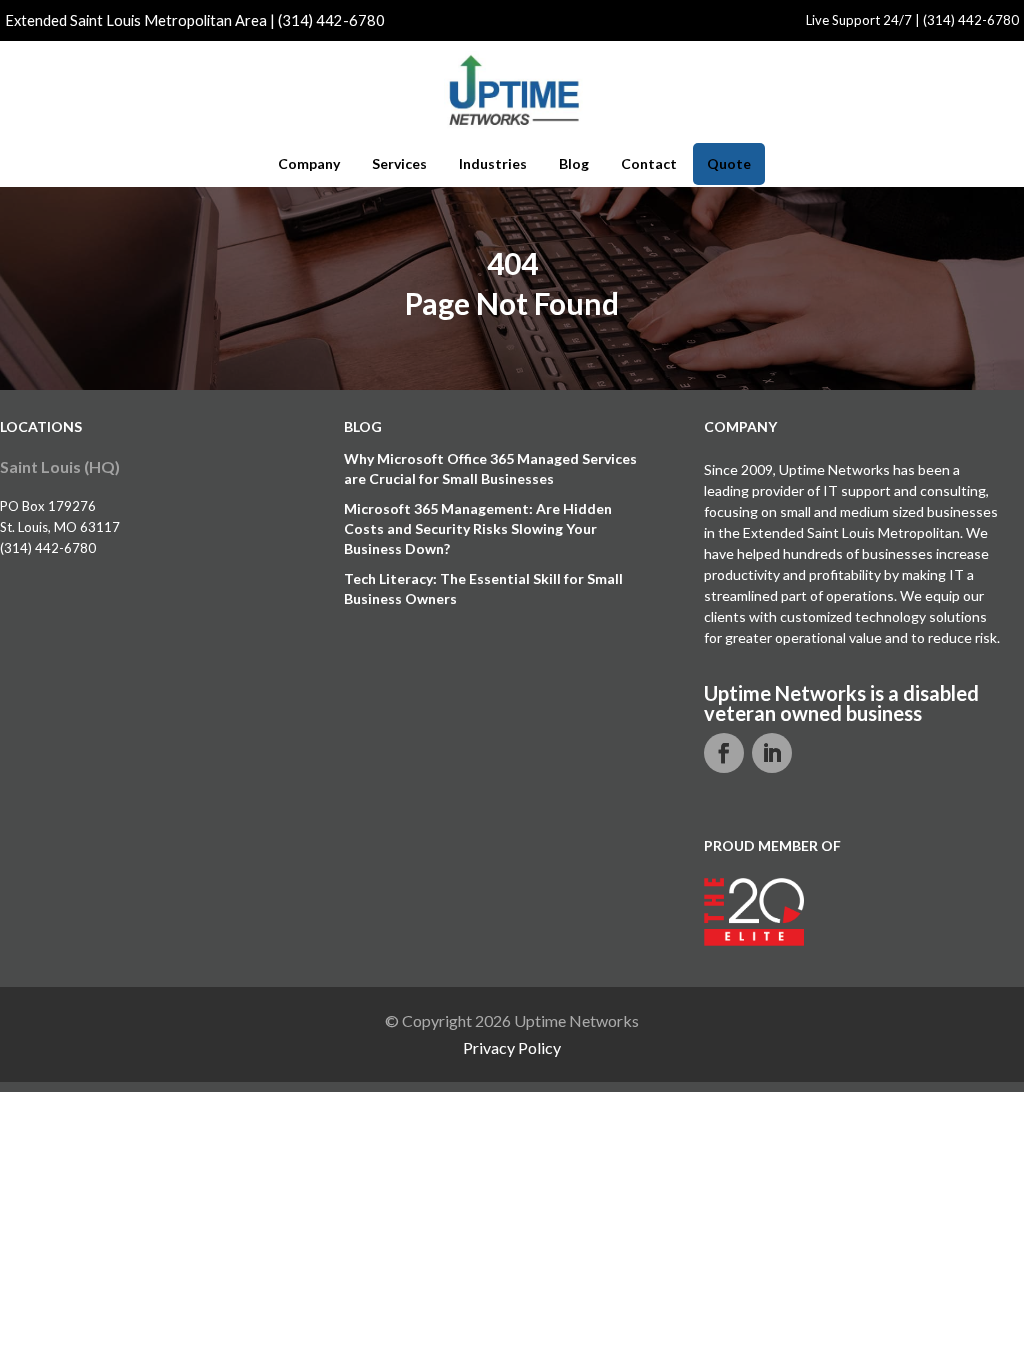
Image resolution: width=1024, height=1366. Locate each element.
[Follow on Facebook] (724, 753)
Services (399, 163)
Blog (574, 163)
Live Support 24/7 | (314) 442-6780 (912, 20)
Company (309, 163)
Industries (493, 163)
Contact (649, 163)
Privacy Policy (512, 1047)
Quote (729, 163)
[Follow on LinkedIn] (772, 753)
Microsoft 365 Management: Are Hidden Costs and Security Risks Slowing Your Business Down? (478, 528)
